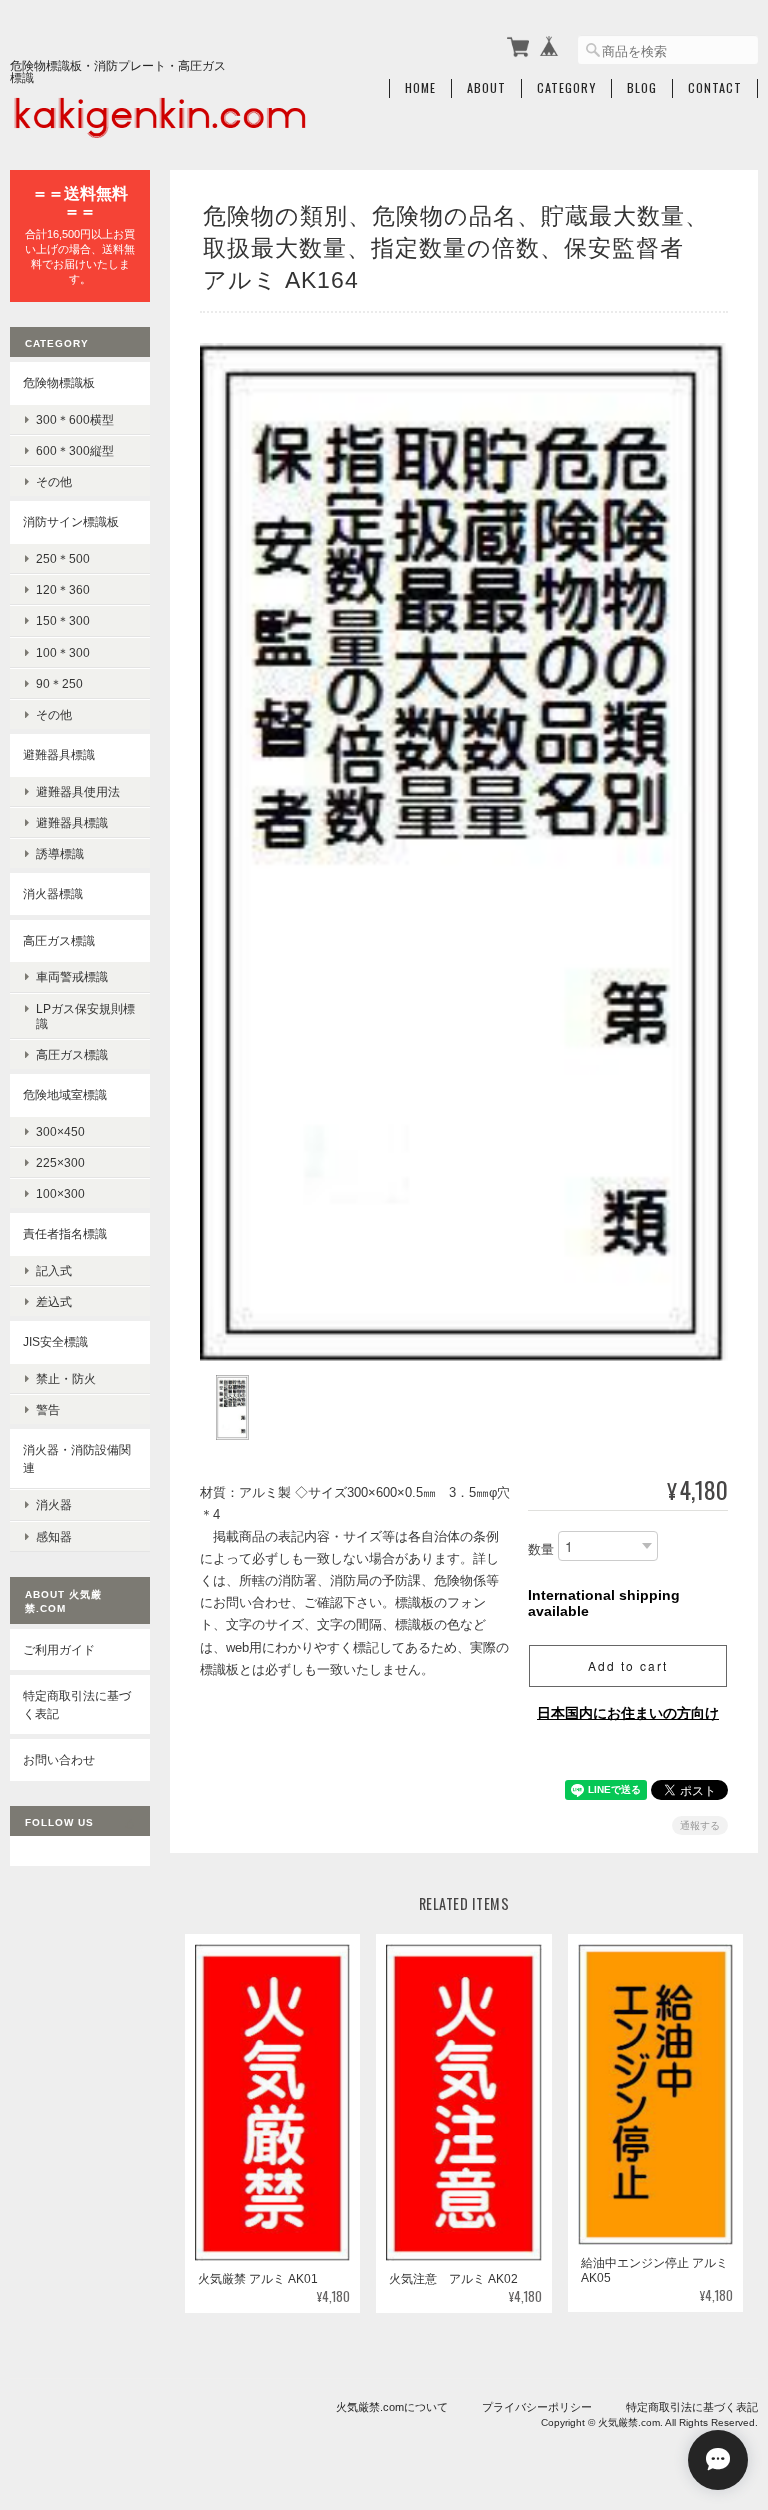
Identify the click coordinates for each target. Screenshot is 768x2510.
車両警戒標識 (72, 976)
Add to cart (628, 1665)
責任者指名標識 (65, 1233)
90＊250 (59, 683)
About (486, 88)
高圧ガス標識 (59, 940)
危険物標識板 (59, 382)
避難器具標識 (59, 754)
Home (420, 88)
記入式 (54, 1270)
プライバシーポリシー (537, 2407)
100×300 (60, 1193)
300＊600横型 (75, 419)
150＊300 (63, 620)
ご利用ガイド (59, 1649)
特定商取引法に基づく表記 (77, 1704)
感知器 (54, 1536)
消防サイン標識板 (71, 521)
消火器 (54, 1504)
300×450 (60, 1131)
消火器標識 (53, 893)
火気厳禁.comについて (392, 2407)
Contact (715, 88)
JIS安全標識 (55, 1341)
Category (566, 88)
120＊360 (63, 589)
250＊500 (63, 558)
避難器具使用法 (78, 791)
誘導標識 (60, 853)
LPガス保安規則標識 (85, 1016)
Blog (642, 88)
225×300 (60, 1162)
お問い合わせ (59, 1759)
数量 (541, 1549)
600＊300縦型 (75, 450)
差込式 (54, 1301)
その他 (54, 481)
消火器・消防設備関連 (77, 1458)
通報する (700, 1825)
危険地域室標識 (65, 1094)
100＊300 (63, 652)
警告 (48, 1409)
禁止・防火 (66, 1378)
